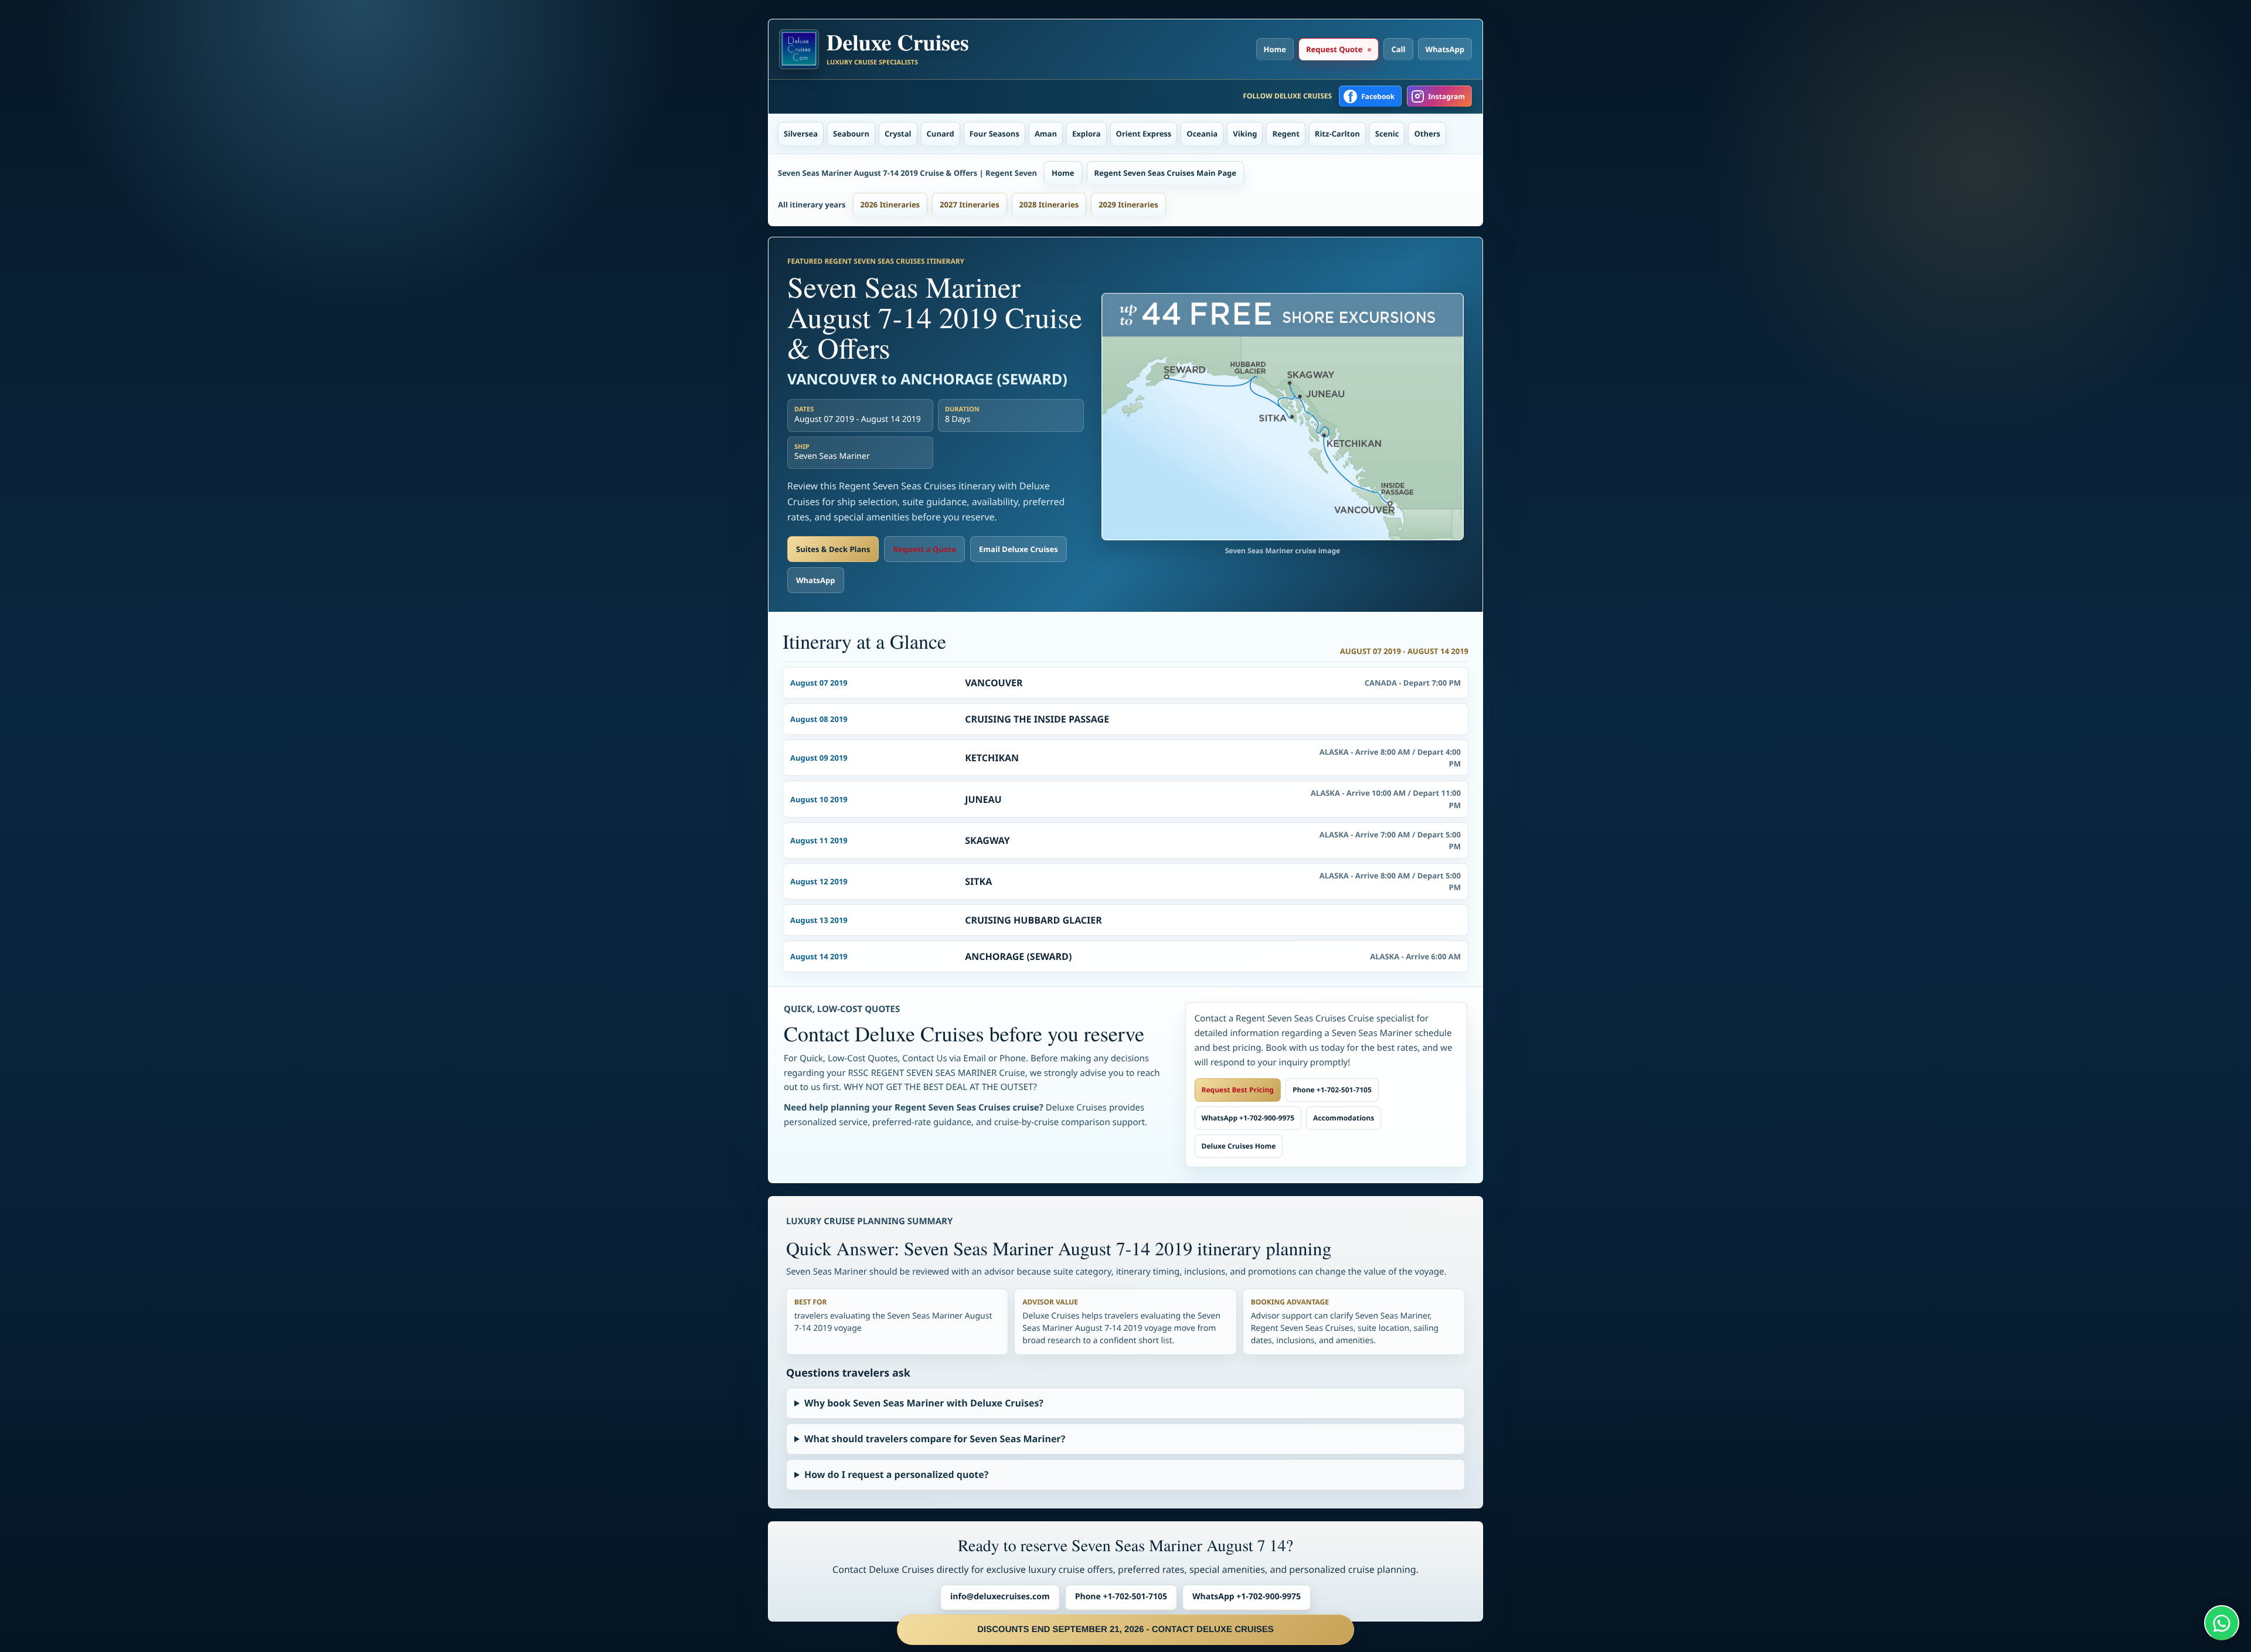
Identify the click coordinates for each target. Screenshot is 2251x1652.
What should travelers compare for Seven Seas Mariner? (935, 1439)
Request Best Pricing (1238, 1090)
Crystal (898, 134)
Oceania (1202, 134)
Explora (1087, 134)
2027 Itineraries (970, 205)
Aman (1046, 134)
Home (1275, 49)
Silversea (801, 134)
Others (1427, 134)
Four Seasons (994, 134)
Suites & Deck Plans (833, 549)
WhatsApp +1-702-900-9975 (1248, 1118)
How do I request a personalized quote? (896, 1474)
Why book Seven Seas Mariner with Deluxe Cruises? (924, 1403)
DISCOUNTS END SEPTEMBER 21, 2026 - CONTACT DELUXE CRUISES (1125, 1629)
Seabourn (851, 134)
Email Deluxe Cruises (1019, 549)
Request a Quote (924, 549)
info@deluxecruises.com (1000, 1597)
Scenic (1387, 134)
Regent (1286, 134)
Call (1398, 49)
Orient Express (1144, 134)
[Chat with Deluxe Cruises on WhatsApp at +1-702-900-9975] (2222, 1623)
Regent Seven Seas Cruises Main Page (1165, 173)
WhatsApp (1445, 49)
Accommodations (1344, 1118)
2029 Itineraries (1128, 205)
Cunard (941, 134)
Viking (1245, 134)
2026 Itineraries (890, 205)
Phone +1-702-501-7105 (1332, 1090)
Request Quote (1334, 49)
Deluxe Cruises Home (1239, 1146)
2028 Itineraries (1049, 205)
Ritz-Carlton (1337, 134)
